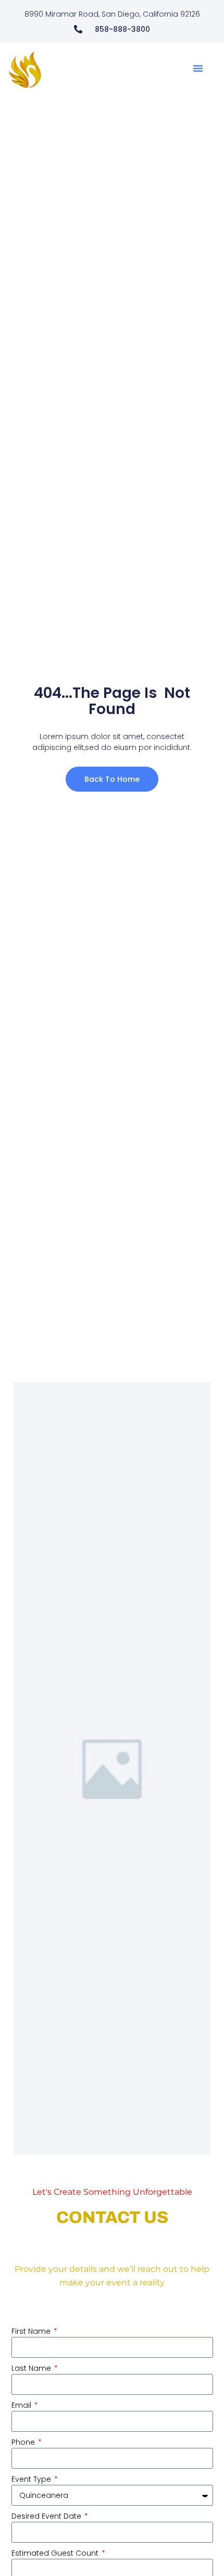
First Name (32, 2331)
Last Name (32, 2368)
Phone (24, 2442)
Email (22, 2405)
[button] (198, 68)
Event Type (32, 2479)
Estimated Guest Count (56, 2553)
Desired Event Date (47, 2516)
